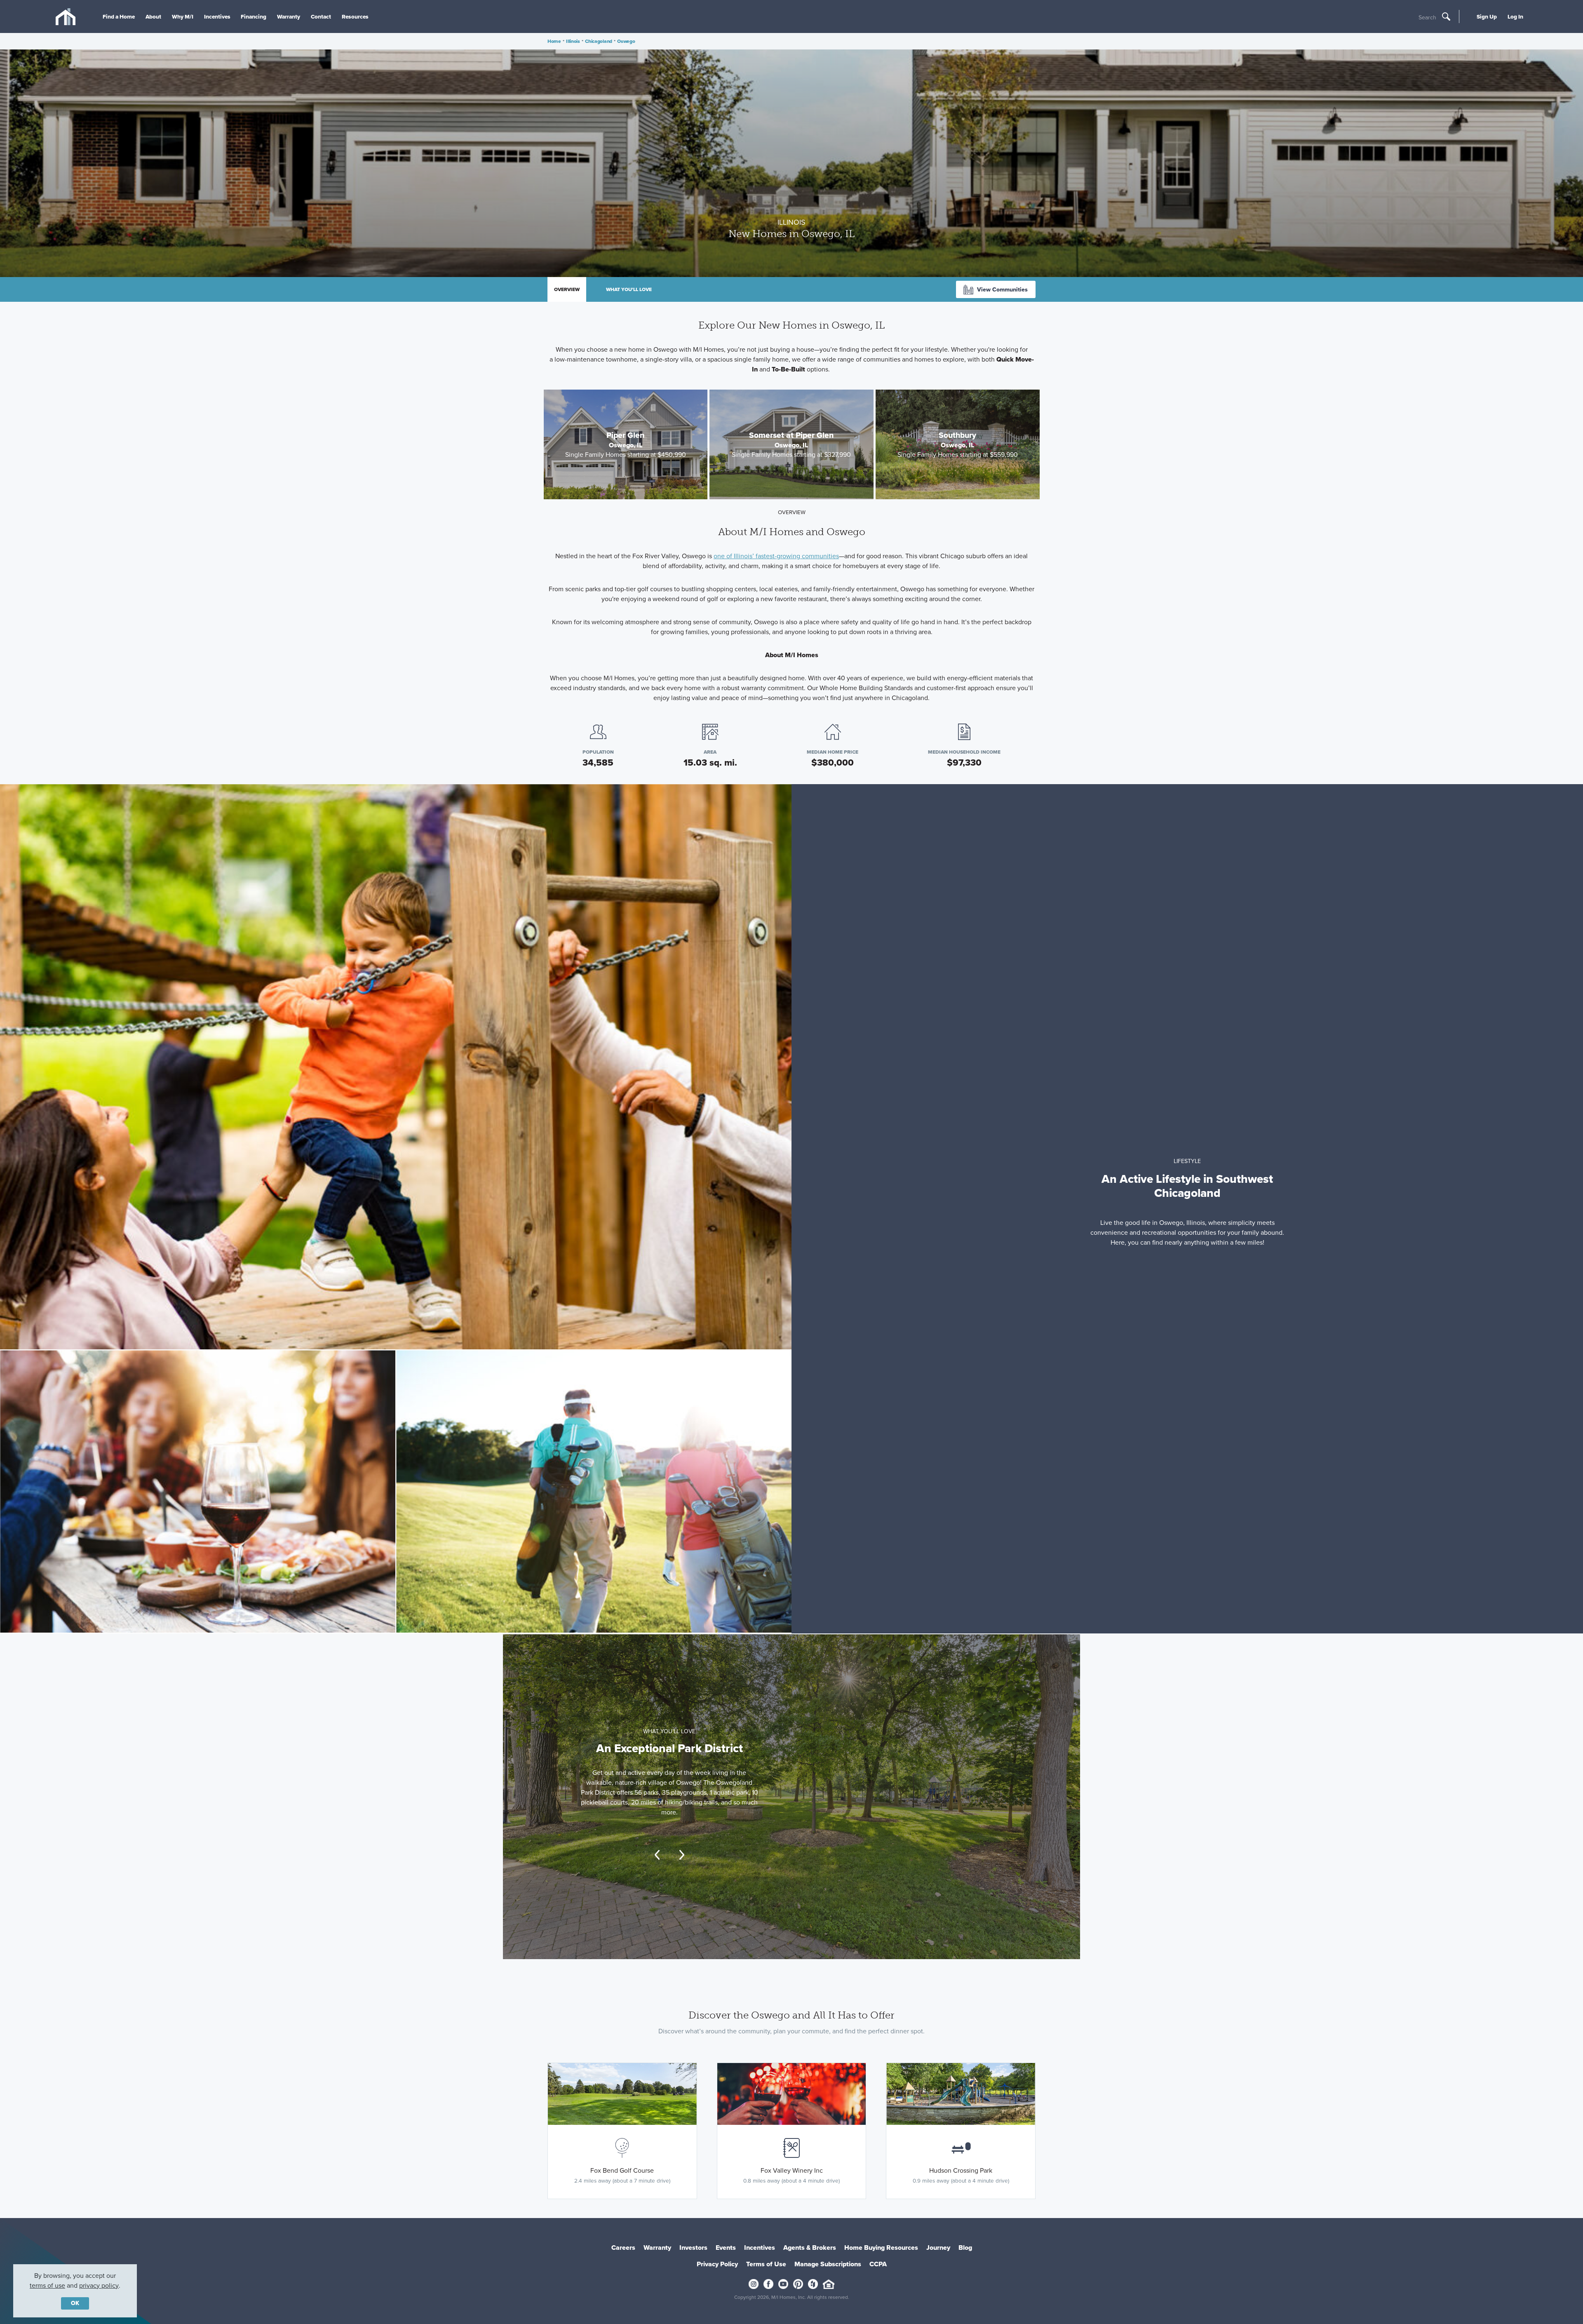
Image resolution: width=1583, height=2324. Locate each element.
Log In (1515, 16)
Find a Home (119, 16)
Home (554, 41)
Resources (355, 16)
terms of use (47, 2285)
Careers (623, 2248)
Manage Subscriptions (828, 2264)
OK (75, 2303)
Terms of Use (766, 2264)
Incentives (217, 16)
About (153, 16)
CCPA (878, 2264)
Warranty (289, 16)
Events (726, 2248)
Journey (938, 2248)
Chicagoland (599, 41)
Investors (693, 2248)
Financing (254, 16)
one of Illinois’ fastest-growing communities (776, 556)
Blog (965, 2248)
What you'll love (629, 289)
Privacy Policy (717, 2264)
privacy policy (99, 2285)
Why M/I (183, 16)
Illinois (573, 41)
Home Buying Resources (881, 2248)
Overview (567, 289)
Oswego (626, 41)
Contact (321, 16)
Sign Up (1487, 16)
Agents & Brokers (810, 2248)
